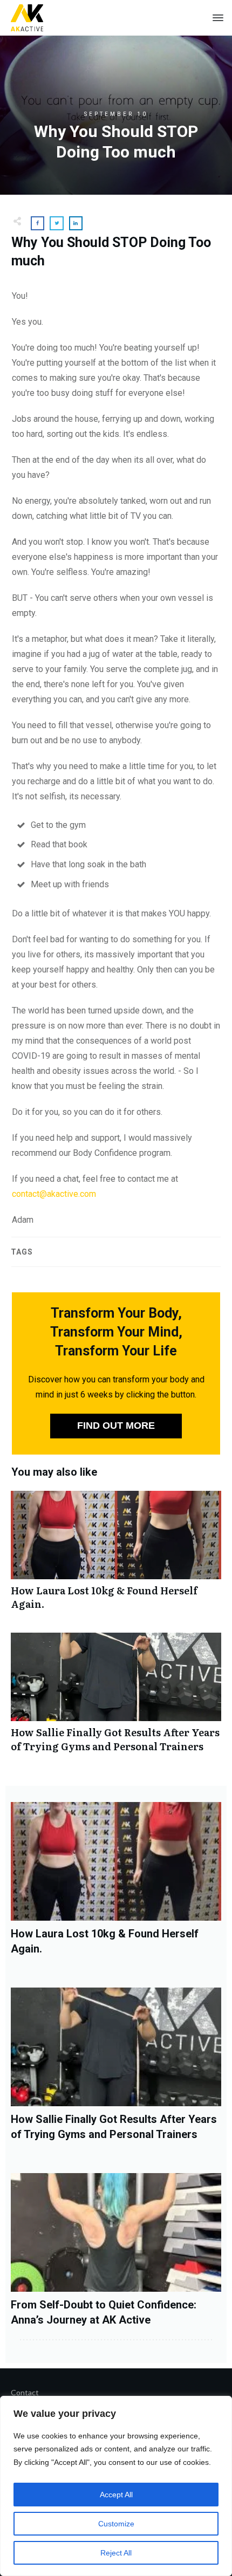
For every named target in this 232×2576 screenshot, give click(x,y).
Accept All (116, 2495)
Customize (116, 2524)
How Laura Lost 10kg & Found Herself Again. (116, 1556)
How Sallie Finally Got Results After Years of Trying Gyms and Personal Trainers (116, 1698)
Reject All (116, 2553)
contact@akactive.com (54, 1194)
